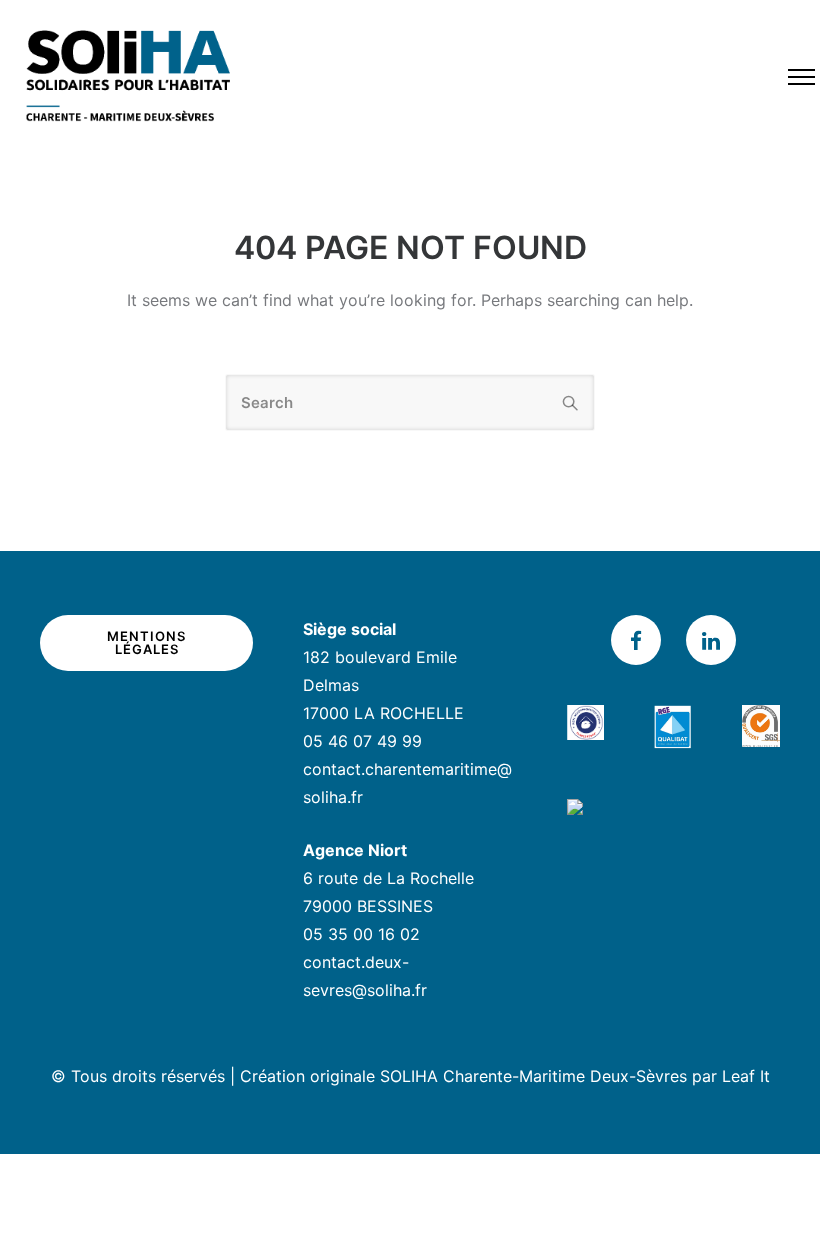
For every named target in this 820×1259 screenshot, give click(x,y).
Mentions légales (146, 642)
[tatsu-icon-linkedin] (711, 640)
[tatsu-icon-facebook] (641, 640)
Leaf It (746, 1076)
